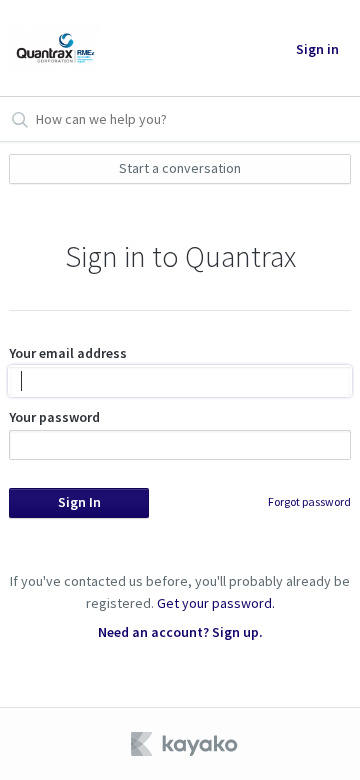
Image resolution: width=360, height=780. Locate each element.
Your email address (68, 353)
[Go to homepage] (54, 48)
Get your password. (216, 603)
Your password (54, 417)
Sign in (317, 49)
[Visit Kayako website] (186, 744)
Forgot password (309, 501)
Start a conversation (180, 168)
